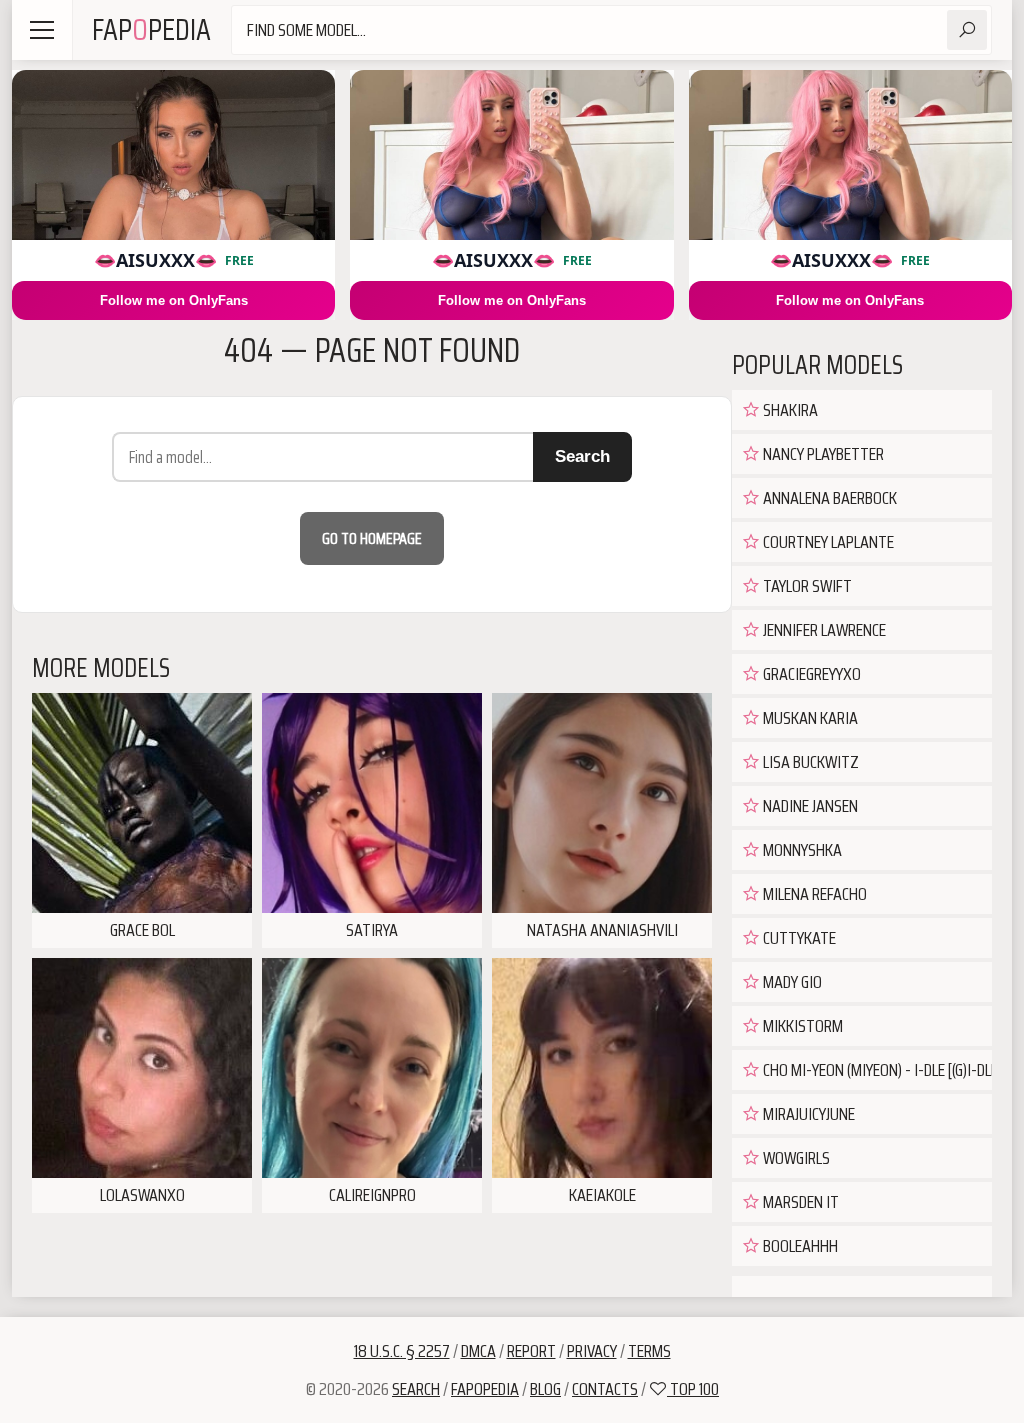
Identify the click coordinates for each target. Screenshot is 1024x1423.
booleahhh (799, 1246)
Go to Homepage (372, 538)
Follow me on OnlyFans (174, 300)
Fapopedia (485, 1389)
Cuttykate (798, 938)
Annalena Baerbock (828, 498)
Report (531, 1351)
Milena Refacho (813, 894)
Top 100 (693, 1389)
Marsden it (799, 1202)
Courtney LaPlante (827, 542)
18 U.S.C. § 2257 (402, 1351)
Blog (545, 1389)
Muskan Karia (809, 718)
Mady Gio (791, 982)
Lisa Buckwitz (809, 762)
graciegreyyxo (810, 674)
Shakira (789, 410)
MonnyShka (801, 850)
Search (582, 456)
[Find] (967, 30)
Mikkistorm (801, 1026)
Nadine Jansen (809, 806)
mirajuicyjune (807, 1114)
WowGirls (795, 1158)
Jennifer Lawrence (823, 630)
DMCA (478, 1351)
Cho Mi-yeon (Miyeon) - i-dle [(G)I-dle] (876, 1070)
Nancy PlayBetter (822, 454)
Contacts (605, 1389)
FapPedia (151, 29)
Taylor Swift (806, 586)
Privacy (592, 1351)
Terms (649, 1351)
